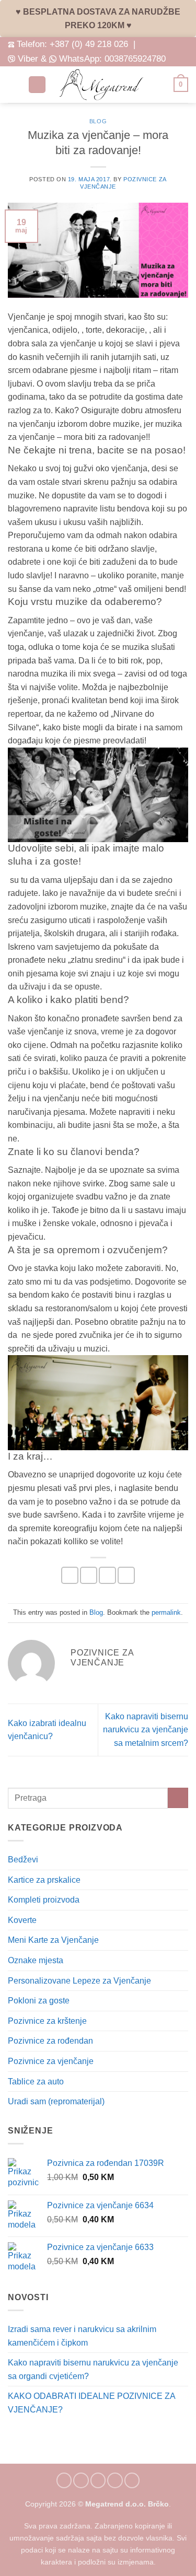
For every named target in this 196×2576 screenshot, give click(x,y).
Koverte (22, 1920)
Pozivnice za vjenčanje (51, 2061)
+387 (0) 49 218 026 (89, 44)
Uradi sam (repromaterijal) (56, 2101)
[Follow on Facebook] (64, 2480)
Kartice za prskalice (44, 1880)
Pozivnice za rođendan (50, 2041)
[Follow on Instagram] (81, 2480)
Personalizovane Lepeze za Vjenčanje (79, 1981)
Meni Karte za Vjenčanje (53, 1940)
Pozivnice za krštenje (47, 2021)
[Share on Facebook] (89, 1575)
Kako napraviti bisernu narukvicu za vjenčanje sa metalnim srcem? (146, 1730)
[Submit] (178, 1798)
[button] (14, 84)
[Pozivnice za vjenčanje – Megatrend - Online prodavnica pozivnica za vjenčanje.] (101, 85)
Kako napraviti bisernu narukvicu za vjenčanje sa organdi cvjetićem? (93, 2369)
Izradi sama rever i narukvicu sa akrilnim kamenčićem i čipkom (82, 2336)
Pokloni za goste (39, 2001)
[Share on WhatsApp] (70, 1575)
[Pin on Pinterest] (126, 1575)
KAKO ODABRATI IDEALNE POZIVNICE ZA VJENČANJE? (91, 2403)
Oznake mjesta (36, 1960)
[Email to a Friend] (107, 1575)
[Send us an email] (98, 2480)
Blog (98, 121)
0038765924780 (135, 59)
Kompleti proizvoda (44, 1900)
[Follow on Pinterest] (115, 2480)
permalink (166, 1612)
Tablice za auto (36, 2082)
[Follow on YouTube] (132, 2480)
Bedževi (23, 1860)
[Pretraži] (37, 85)
